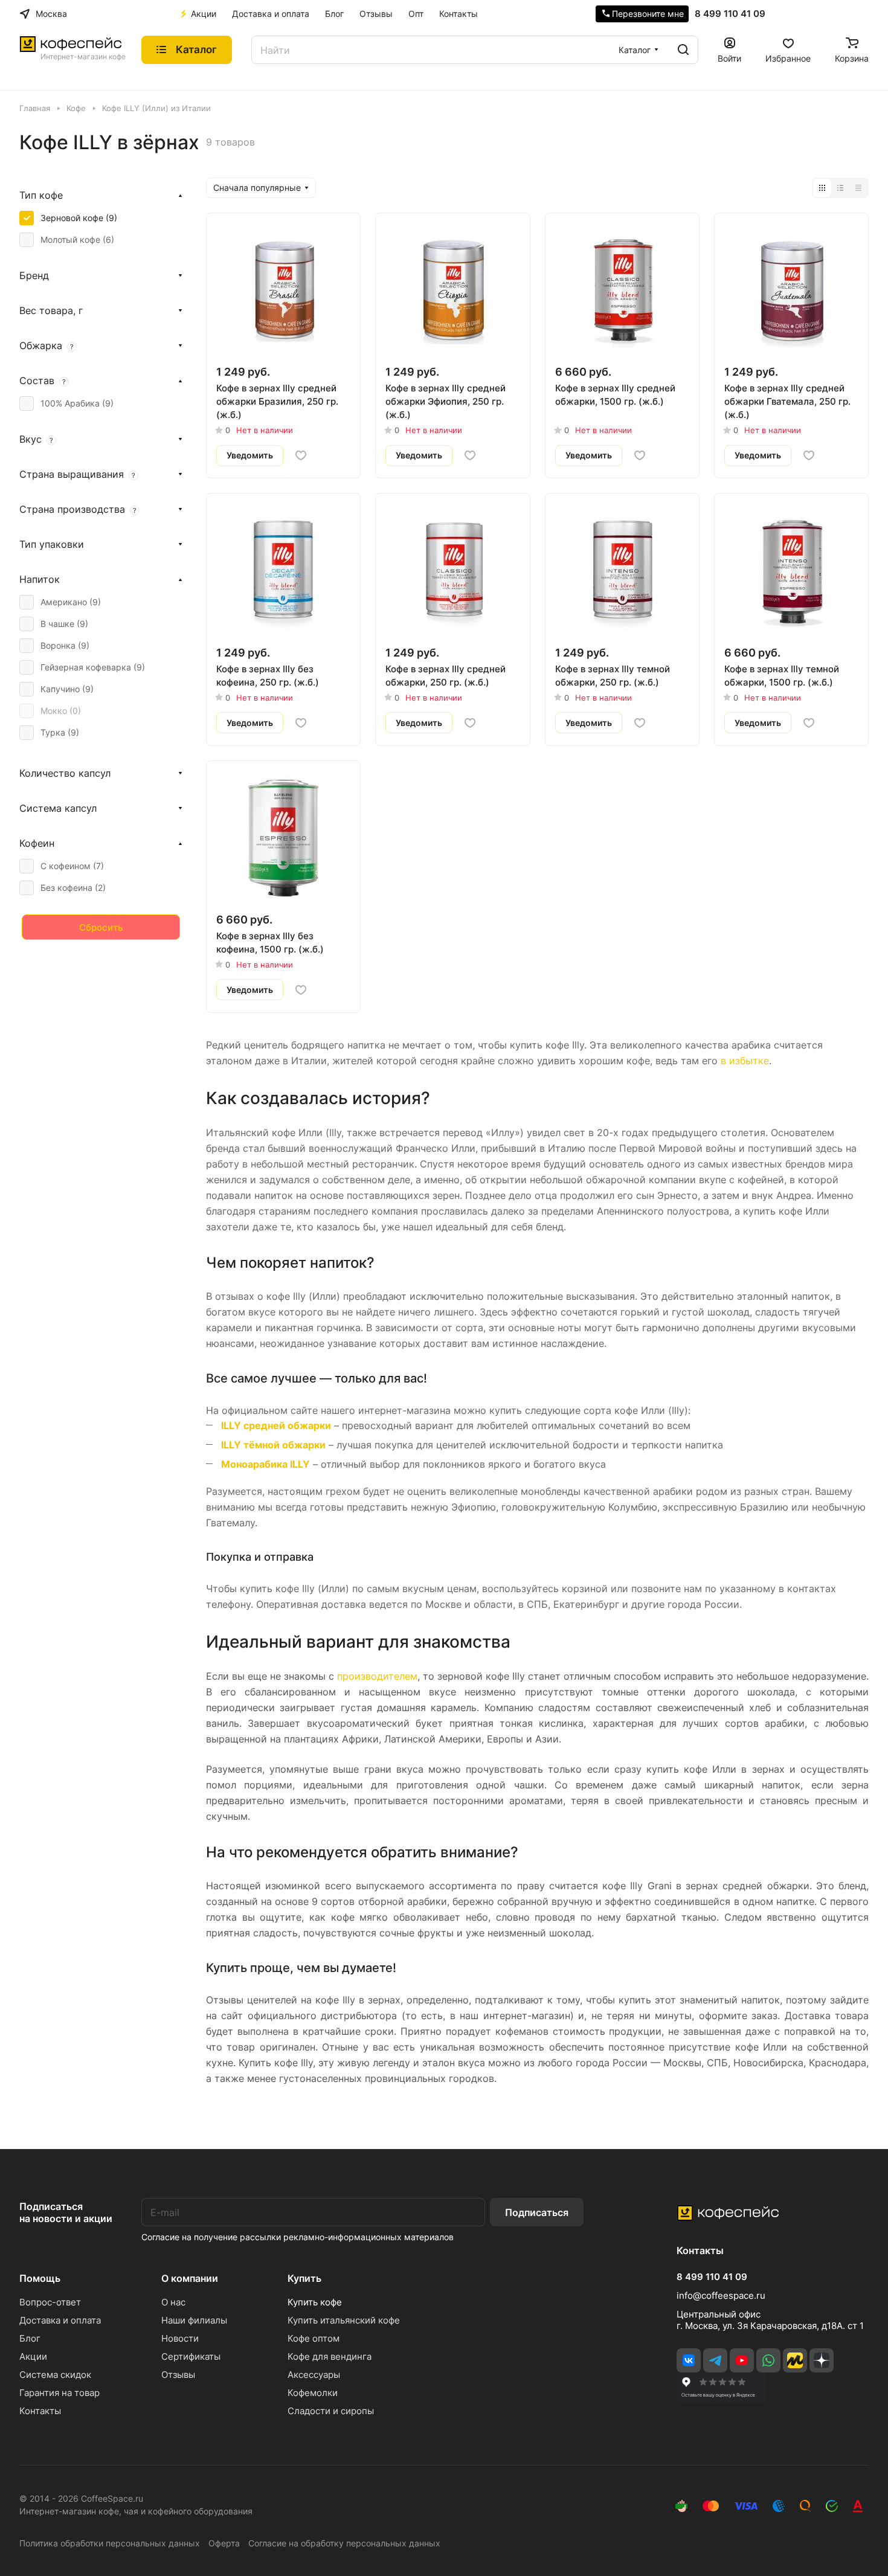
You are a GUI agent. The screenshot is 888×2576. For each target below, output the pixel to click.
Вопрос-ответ (50, 2302)
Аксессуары (314, 2375)
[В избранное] (301, 455)
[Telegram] (715, 2360)
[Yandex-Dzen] (822, 2360)
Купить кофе (315, 2302)
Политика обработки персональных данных (110, 2543)
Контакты (40, 2411)
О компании (190, 2278)
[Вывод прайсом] (858, 188)
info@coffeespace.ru (721, 2295)
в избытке (745, 1061)
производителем (377, 1676)
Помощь (40, 2278)
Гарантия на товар (60, 2393)
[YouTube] (742, 2360)
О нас (173, 2302)
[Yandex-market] (795, 2360)
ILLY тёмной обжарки (273, 1445)
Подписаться (537, 2212)
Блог (30, 2338)
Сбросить (101, 927)
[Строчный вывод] (840, 188)
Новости (180, 2338)
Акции (33, 2356)
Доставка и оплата (60, 2320)
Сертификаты (191, 2356)
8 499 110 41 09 (730, 14)
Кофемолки (313, 2393)
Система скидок (55, 2375)
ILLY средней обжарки (276, 1425)
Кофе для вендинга (330, 2356)
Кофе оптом (314, 2338)
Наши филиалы (194, 2320)
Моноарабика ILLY (265, 1464)
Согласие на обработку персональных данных (344, 2543)
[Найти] (683, 50)
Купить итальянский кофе (344, 2320)
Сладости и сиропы (331, 2411)
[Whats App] (768, 2360)
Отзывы (178, 2375)
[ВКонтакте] (689, 2360)
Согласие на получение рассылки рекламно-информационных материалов (298, 2237)
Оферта (224, 2543)
